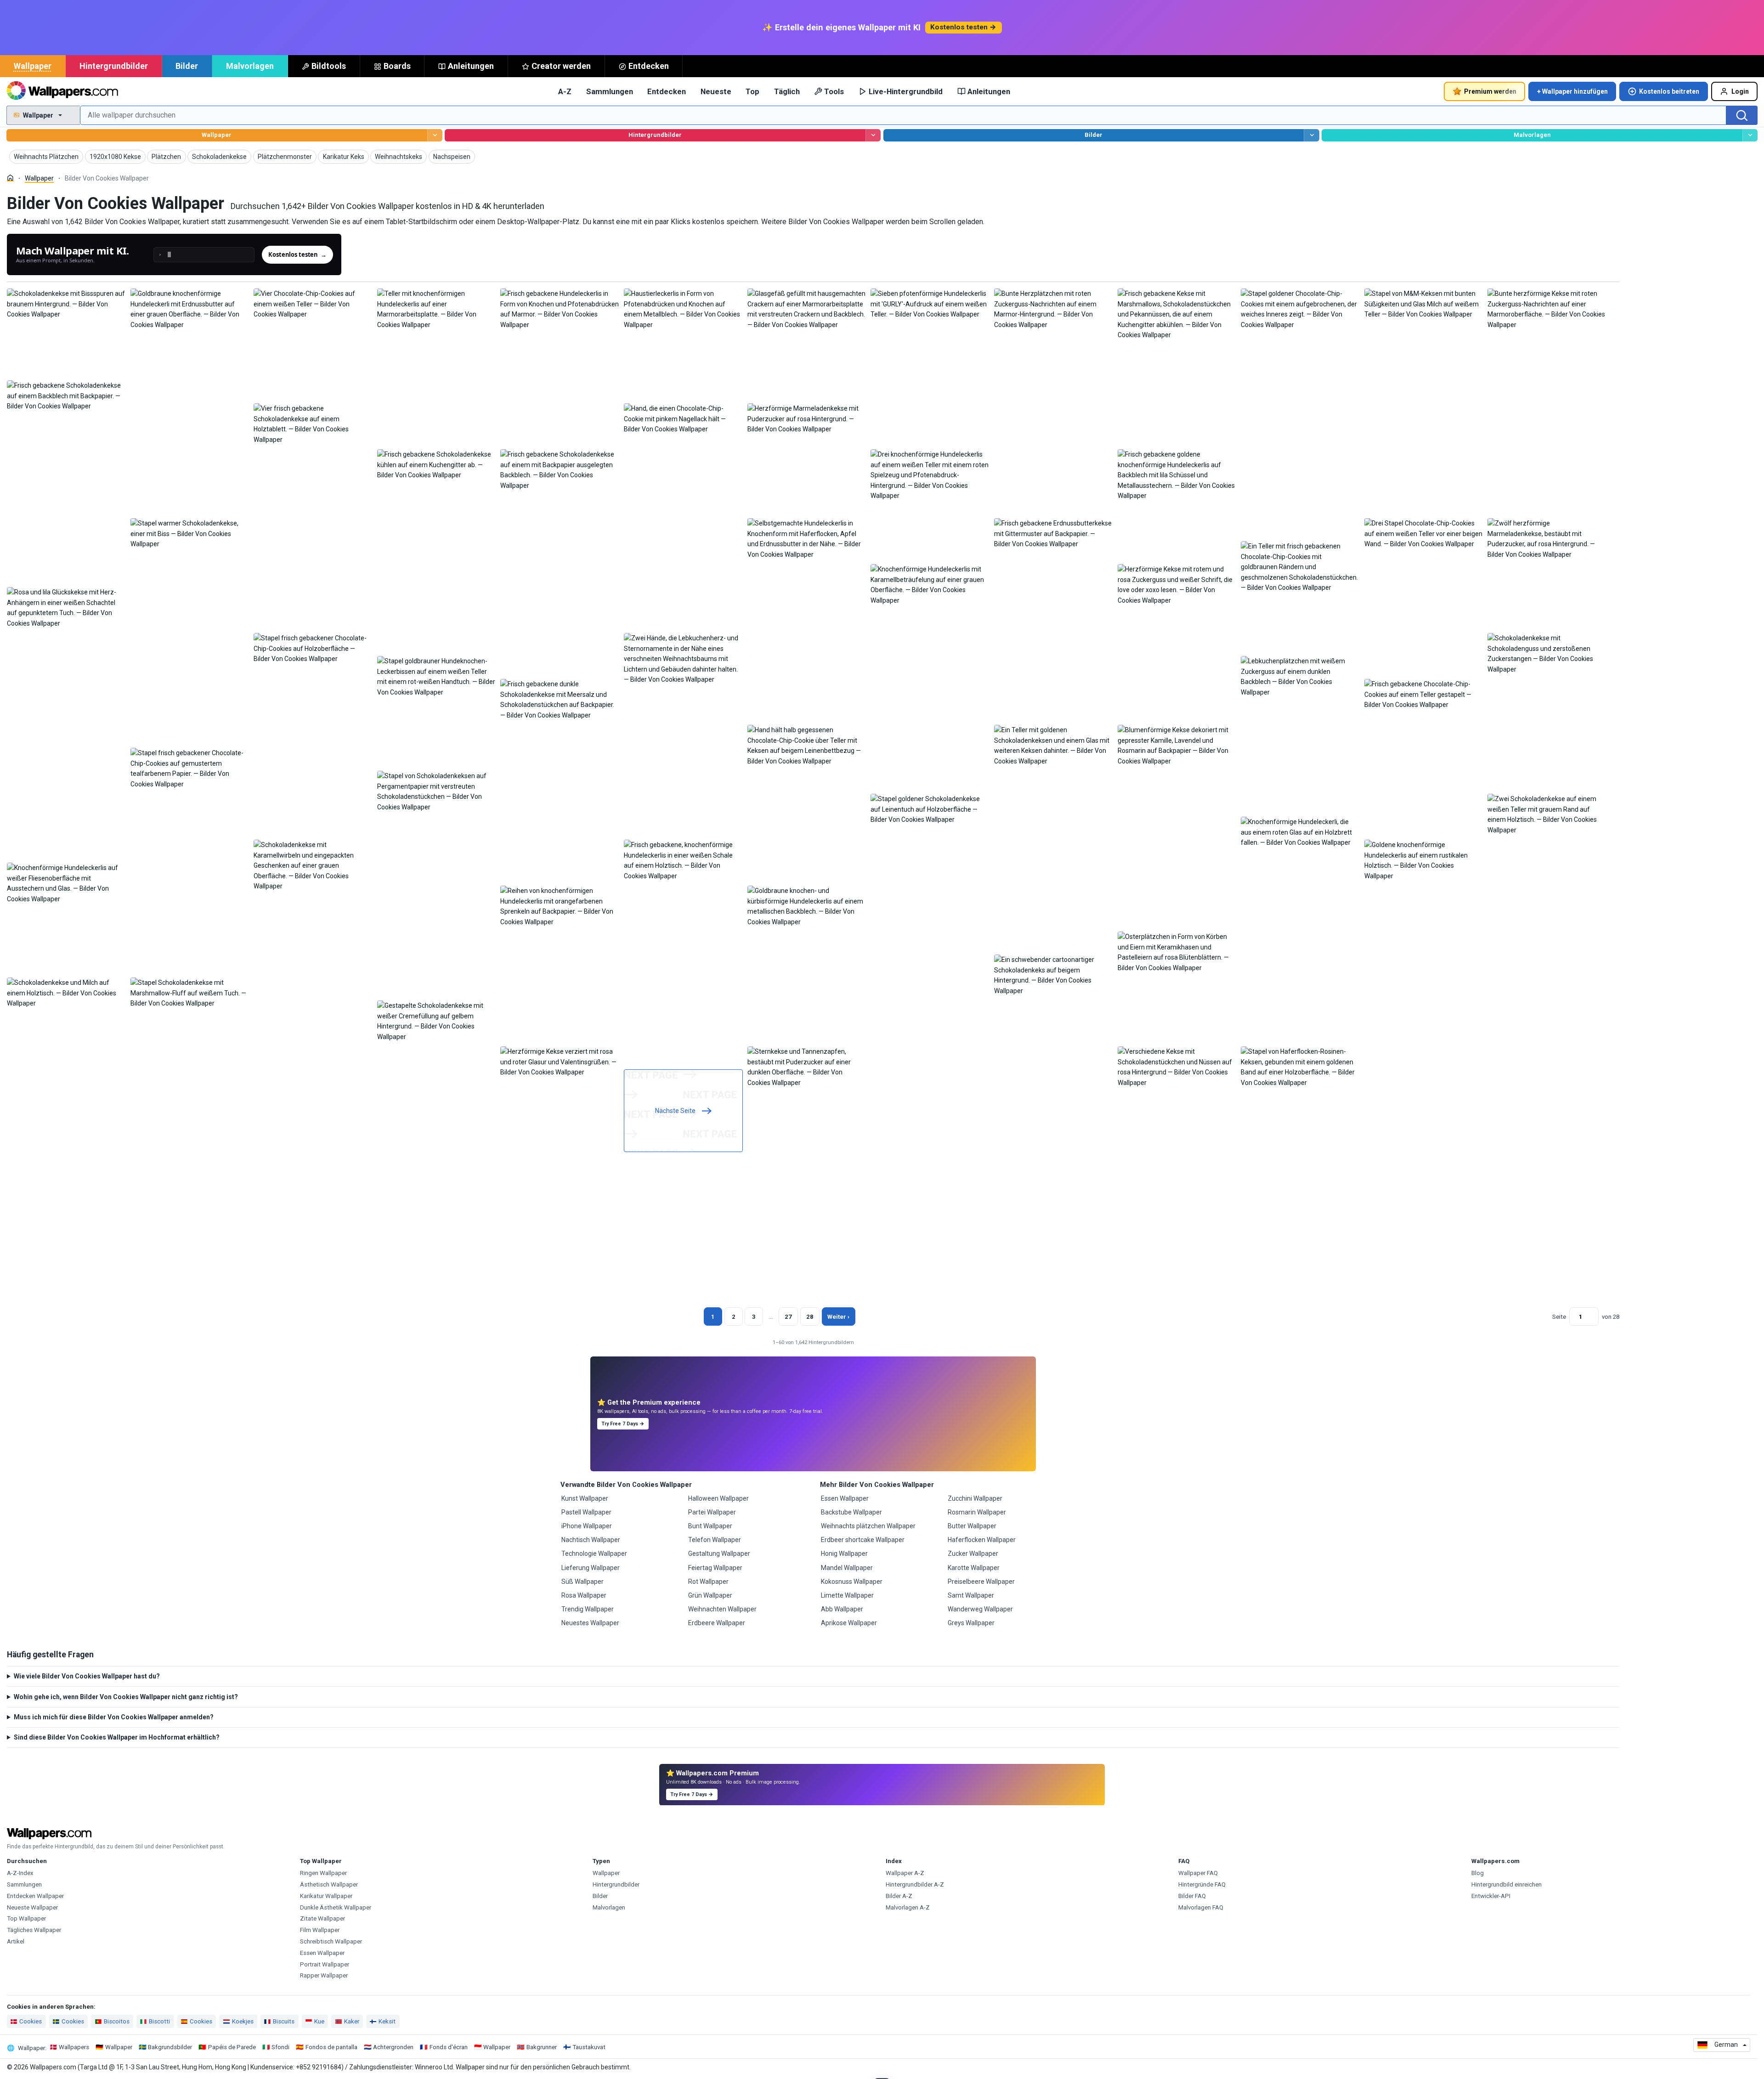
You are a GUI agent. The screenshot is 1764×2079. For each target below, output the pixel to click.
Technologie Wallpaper (594, 1554)
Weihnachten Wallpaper (722, 1609)
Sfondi (280, 2047)
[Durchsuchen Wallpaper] (435, 135)
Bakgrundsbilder (170, 2047)
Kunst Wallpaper (585, 1498)
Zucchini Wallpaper (975, 1498)
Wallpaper (33, 66)
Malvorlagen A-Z (908, 1907)
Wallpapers (74, 2047)
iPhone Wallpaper (587, 1526)
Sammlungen (610, 91)
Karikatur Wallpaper (326, 1896)
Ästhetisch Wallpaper (329, 1884)
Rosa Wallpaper (584, 1595)
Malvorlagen (250, 66)
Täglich (787, 91)
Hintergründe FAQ (1202, 1884)
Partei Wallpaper (712, 1512)
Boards (397, 66)
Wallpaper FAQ (1198, 1873)
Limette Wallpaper (847, 1595)
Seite (1559, 1317)
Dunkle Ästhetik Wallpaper (336, 1907)
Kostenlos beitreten (1669, 91)
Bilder (187, 66)
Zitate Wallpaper (322, 1918)
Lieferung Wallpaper (591, 1568)
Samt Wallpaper (971, 1595)
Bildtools (329, 66)
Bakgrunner (542, 2047)
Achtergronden (393, 2047)
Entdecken (649, 66)
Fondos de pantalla (331, 2047)
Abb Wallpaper (842, 1609)
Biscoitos (117, 2021)
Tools (834, 91)
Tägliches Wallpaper (34, 1930)
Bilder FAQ (1192, 1896)
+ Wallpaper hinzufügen (1572, 91)
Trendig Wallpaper (588, 1609)
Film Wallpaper (320, 1930)
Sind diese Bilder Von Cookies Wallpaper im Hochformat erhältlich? (117, 1737)
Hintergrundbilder (114, 66)
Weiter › (838, 1317)
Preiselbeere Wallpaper (981, 1582)
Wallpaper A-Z (905, 1873)
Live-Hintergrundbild (906, 91)
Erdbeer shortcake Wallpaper (863, 1540)
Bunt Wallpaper (710, 1526)
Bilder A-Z (899, 1896)
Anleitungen (471, 66)
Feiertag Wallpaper (715, 1568)
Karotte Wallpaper (974, 1568)
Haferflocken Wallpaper (982, 1540)
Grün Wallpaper (710, 1595)
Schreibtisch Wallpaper (331, 1941)
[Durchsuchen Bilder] (1311, 135)
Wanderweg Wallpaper (980, 1609)
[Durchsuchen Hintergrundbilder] (873, 135)
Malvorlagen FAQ (1201, 1907)
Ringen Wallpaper (323, 1873)
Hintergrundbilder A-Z (915, 1884)
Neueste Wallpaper (32, 1907)
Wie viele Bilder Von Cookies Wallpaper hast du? (87, 1676)
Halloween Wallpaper (718, 1498)
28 (810, 1317)
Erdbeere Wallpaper (717, 1623)
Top (752, 91)
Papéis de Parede (232, 2047)
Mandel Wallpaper (847, 1568)
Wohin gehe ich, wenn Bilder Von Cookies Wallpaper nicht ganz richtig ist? (126, 1697)
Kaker (352, 2021)
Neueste (716, 91)
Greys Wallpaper (971, 1623)
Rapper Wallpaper (324, 1975)
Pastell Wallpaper (586, 1512)
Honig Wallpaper (844, 1554)
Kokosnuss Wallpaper (852, 1582)
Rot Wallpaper (708, 1582)
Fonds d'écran (449, 2047)
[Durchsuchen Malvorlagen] (1750, 135)
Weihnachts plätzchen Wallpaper (868, 1526)
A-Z (565, 91)
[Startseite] (10, 178)
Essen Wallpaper (845, 1498)
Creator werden (561, 66)
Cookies (31, 2021)
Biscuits (284, 2021)
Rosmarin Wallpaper (977, 1512)
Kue (319, 2021)
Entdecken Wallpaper (35, 1896)
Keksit (387, 2021)
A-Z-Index (20, 1873)
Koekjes (243, 2021)
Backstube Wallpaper (851, 1512)
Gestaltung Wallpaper (719, 1554)
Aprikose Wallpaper (849, 1623)
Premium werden (1490, 91)
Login (1740, 91)
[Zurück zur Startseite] (62, 91)
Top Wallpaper (26, 1918)
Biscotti (159, 2021)
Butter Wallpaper (972, 1526)
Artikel (16, 1941)
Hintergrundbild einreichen (1507, 1884)
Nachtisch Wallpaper (591, 1540)
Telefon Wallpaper (715, 1540)
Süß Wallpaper (582, 1582)
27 (788, 1317)
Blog (1478, 1873)
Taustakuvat (589, 2047)
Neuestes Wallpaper (590, 1623)
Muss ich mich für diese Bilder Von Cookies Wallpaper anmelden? (114, 1717)
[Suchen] (1742, 115)
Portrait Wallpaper (325, 1964)
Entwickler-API (1491, 1896)
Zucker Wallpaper (973, 1554)
